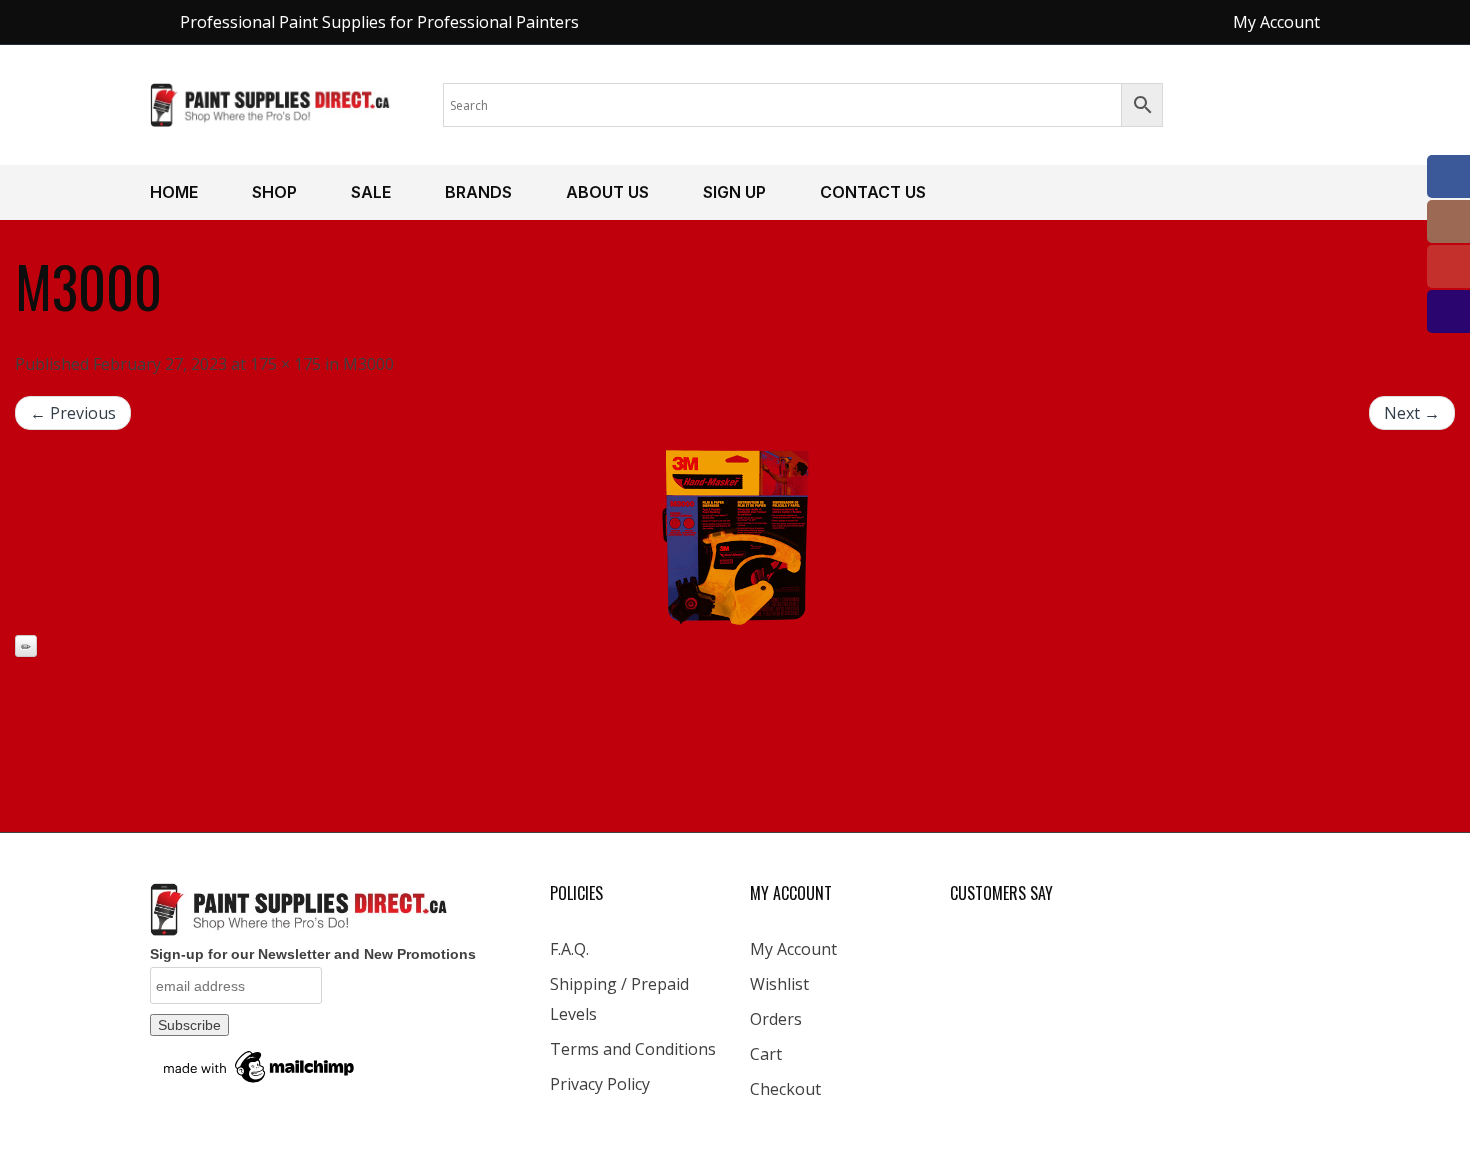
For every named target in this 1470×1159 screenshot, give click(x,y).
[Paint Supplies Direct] (271, 103)
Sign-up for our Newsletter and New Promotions (313, 954)
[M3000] (735, 537)
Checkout (785, 1089)
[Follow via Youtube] (1448, 266)
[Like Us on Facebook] (1448, 176)
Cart (766, 1054)
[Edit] (26, 646)
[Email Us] (1448, 311)
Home (174, 192)
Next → (1412, 413)
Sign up (734, 192)
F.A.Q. (569, 949)
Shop (274, 192)
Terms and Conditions (633, 1049)
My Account (793, 949)
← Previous (73, 413)
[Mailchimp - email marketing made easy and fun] (260, 1066)
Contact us (873, 192)
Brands (478, 192)
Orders (776, 1019)
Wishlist (779, 984)
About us (607, 192)
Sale (371, 192)
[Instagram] (1448, 221)
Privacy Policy (600, 1084)
